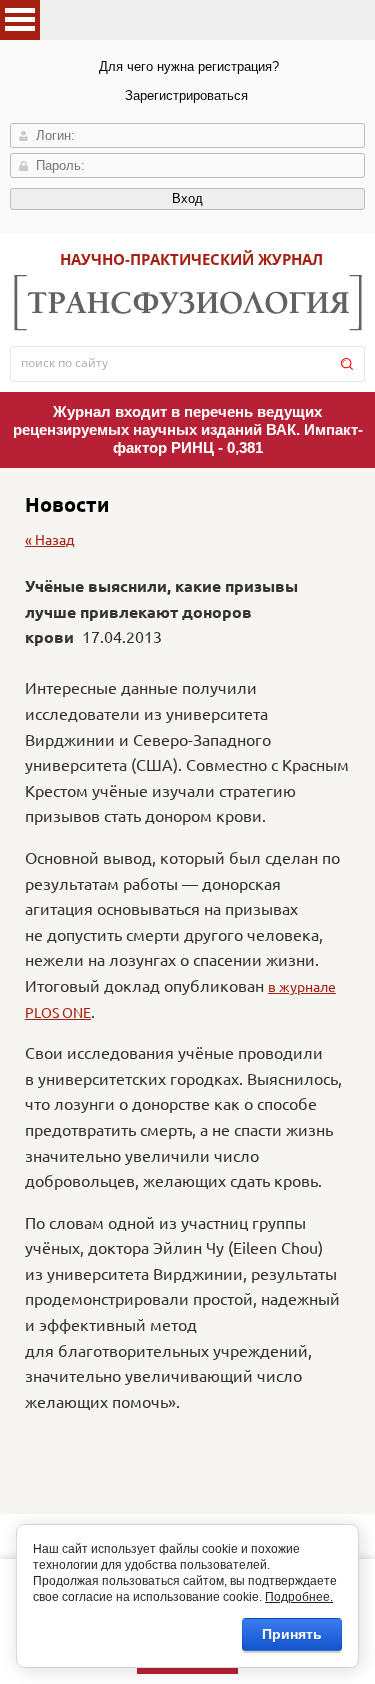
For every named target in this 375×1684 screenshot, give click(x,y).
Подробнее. (299, 1597)
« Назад (49, 540)
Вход (187, 198)
